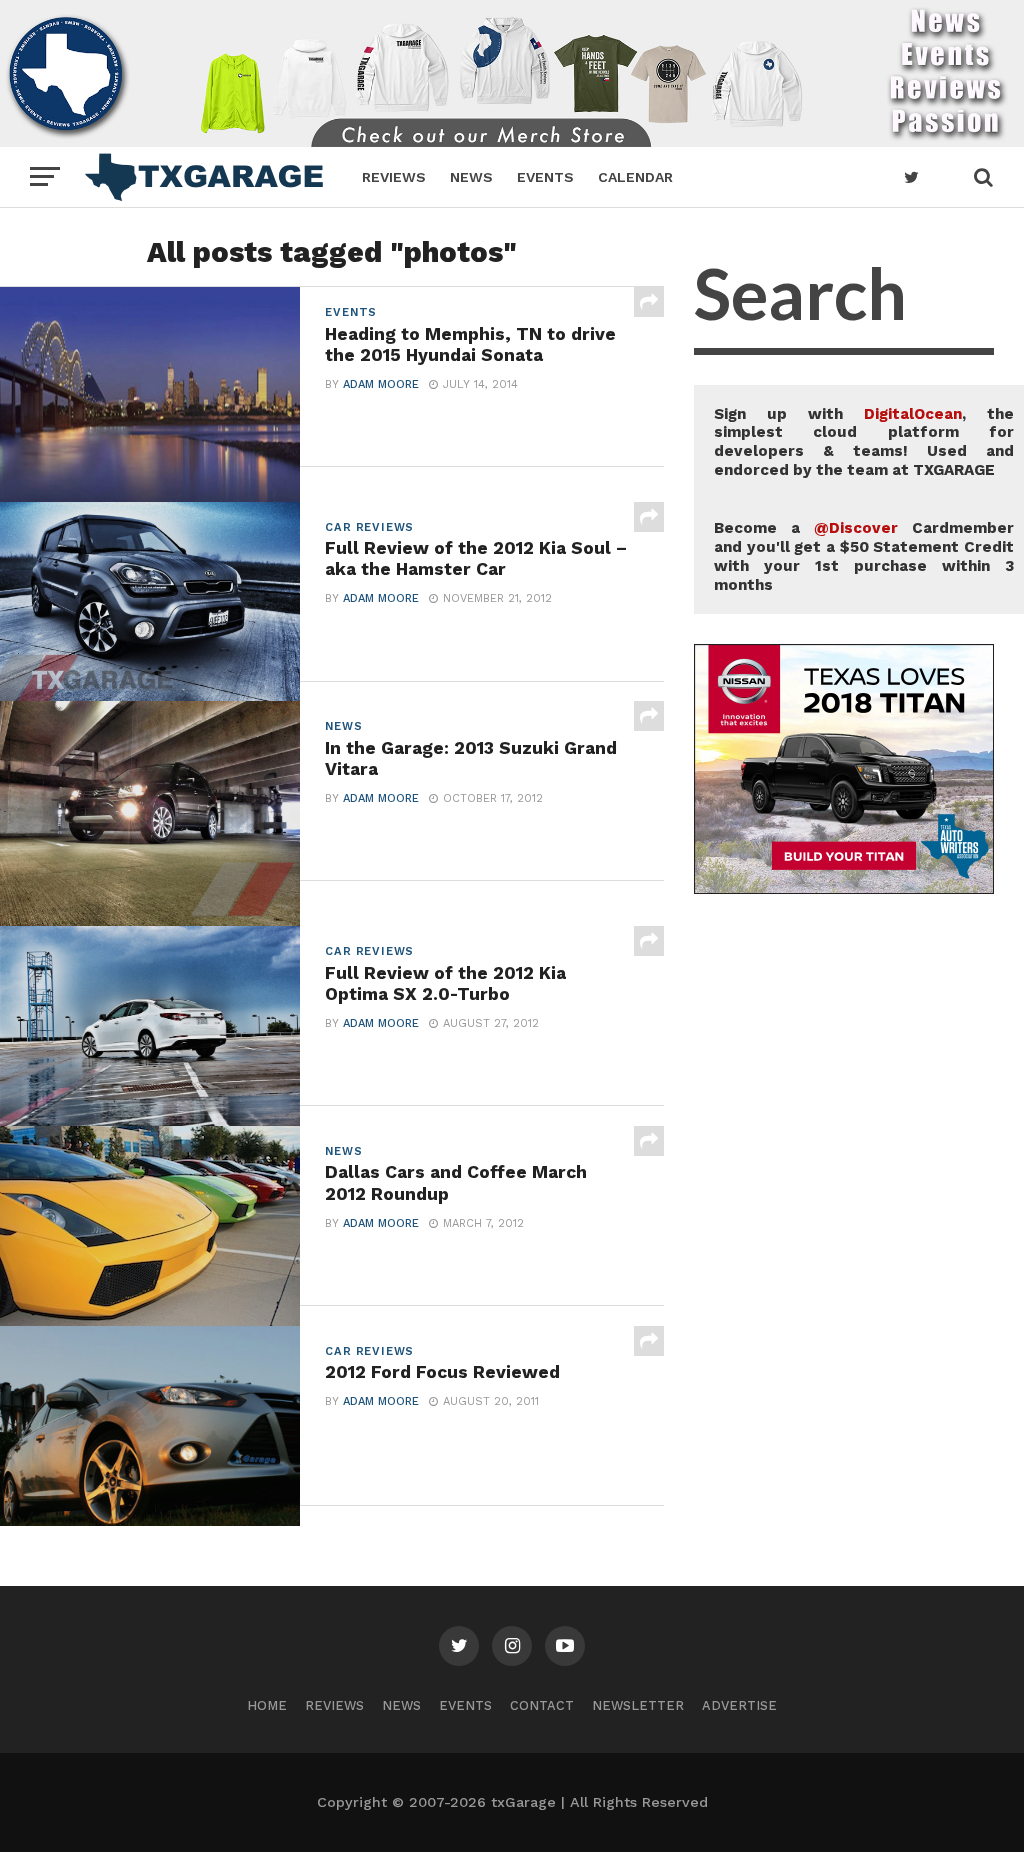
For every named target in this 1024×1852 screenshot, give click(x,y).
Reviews (394, 177)
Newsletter (638, 1705)
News (471, 177)
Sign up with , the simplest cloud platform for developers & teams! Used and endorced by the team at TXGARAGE (864, 442)
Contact (542, 1705)
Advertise (739, 1705)
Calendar (635, 177)
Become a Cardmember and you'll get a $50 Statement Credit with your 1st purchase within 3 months (864, 556)
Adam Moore (381, 384)
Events (545, 177)
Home (267, 1705)
